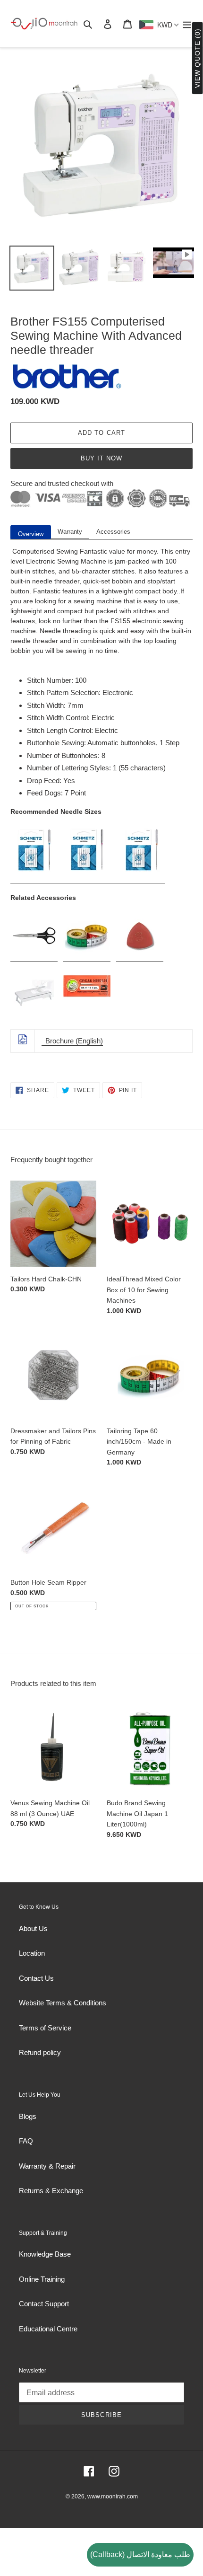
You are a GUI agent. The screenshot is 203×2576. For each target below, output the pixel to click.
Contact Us (36, 1978)
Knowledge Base (45, 2254)
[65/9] (35, 879)
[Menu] (187, 24)
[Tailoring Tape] (87, 957)
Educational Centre (48, 2329)
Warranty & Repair (47, 2166)
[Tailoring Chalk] (140, 957)
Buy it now (101, 458)
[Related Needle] (87, 1015)
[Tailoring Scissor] (34, 957)
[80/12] (61, 879)
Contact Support (44, 2304)
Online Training (42, 2279)
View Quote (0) (197, 58)
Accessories (113, 532)
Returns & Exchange (51, 2191)
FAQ (26, 2141)
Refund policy (40, 2052)
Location (32, 1953)
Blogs (28, 2116)
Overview (31, 534)
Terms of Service (45, 2028)
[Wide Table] (37, 1015)
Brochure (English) (72, 1041)
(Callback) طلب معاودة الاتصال (140, 2554)
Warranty (70, 532)
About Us (33, 1928)
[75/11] (87, 879)
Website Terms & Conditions (63, 2003)
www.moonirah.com (113, 2497)
